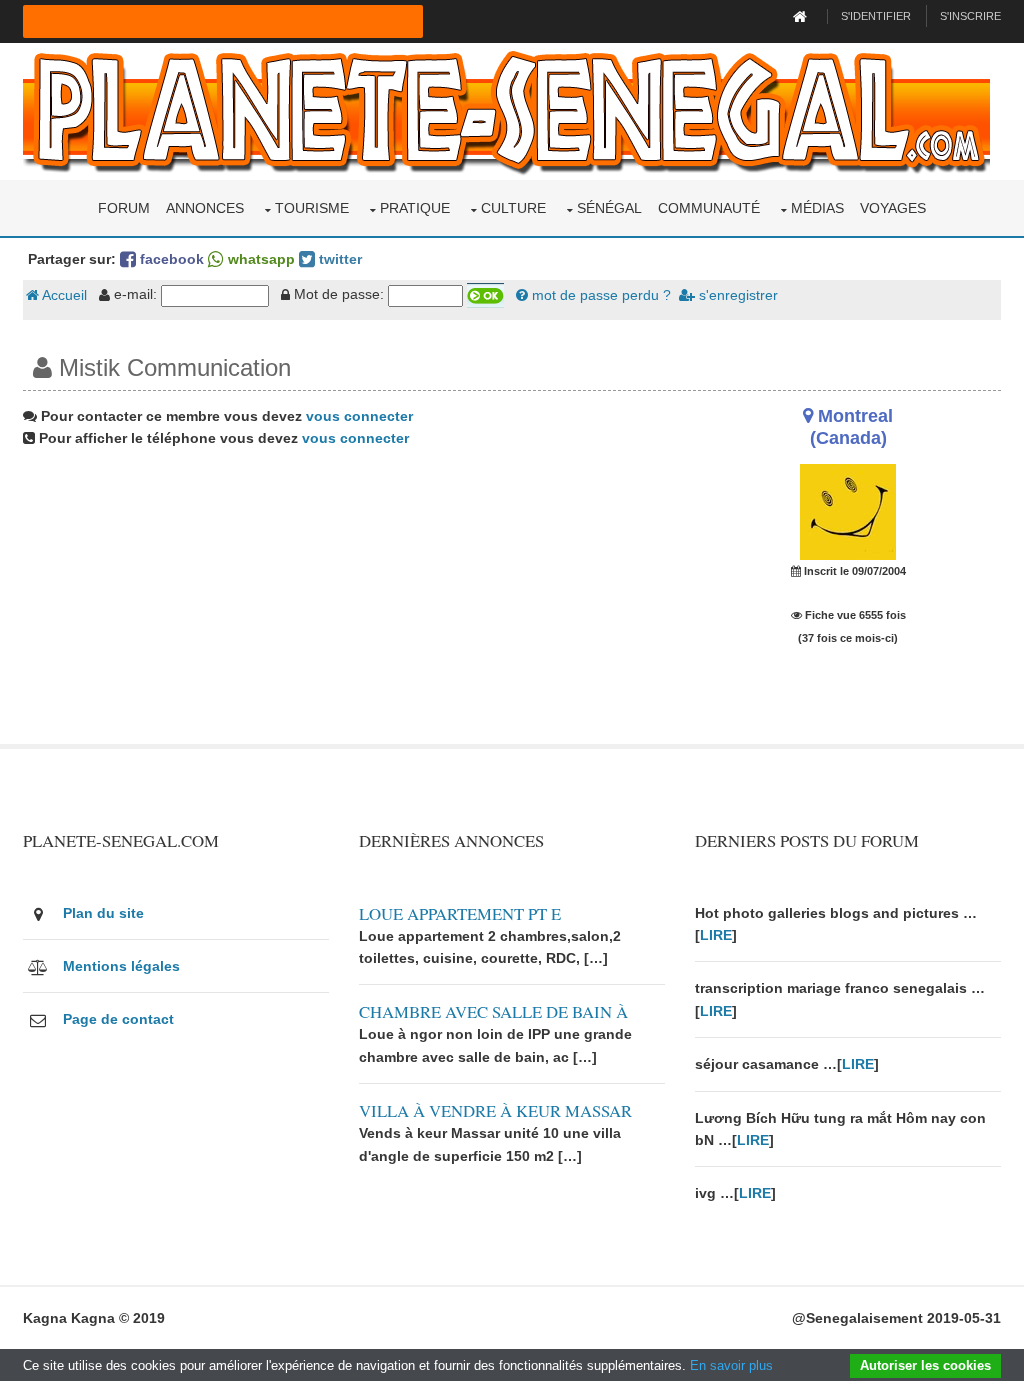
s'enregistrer (736, 295)
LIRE (716, 935)
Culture (513, 208)
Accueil (63, 295)
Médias (817, 208)
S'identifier (876, 16)
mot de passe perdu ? (599, 295)
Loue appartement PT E (460, 913)
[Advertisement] (344, 604)
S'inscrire (970, 16)
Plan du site (103, 913)
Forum (124, 208)
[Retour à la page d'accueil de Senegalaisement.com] (802, 16)
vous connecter (359, 416)
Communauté (709, 208)
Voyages (893, 208)
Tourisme (312, 208)
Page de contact (118, 1019)
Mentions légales (121, 966)
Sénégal (609, 208)
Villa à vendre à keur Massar (495, 1110)
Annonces (205, 208)
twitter (338, 259)
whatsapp (259, 259)
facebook (170, 259)
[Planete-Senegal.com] (506, 110)
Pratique (415, 208)
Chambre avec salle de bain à (493, 1011)
